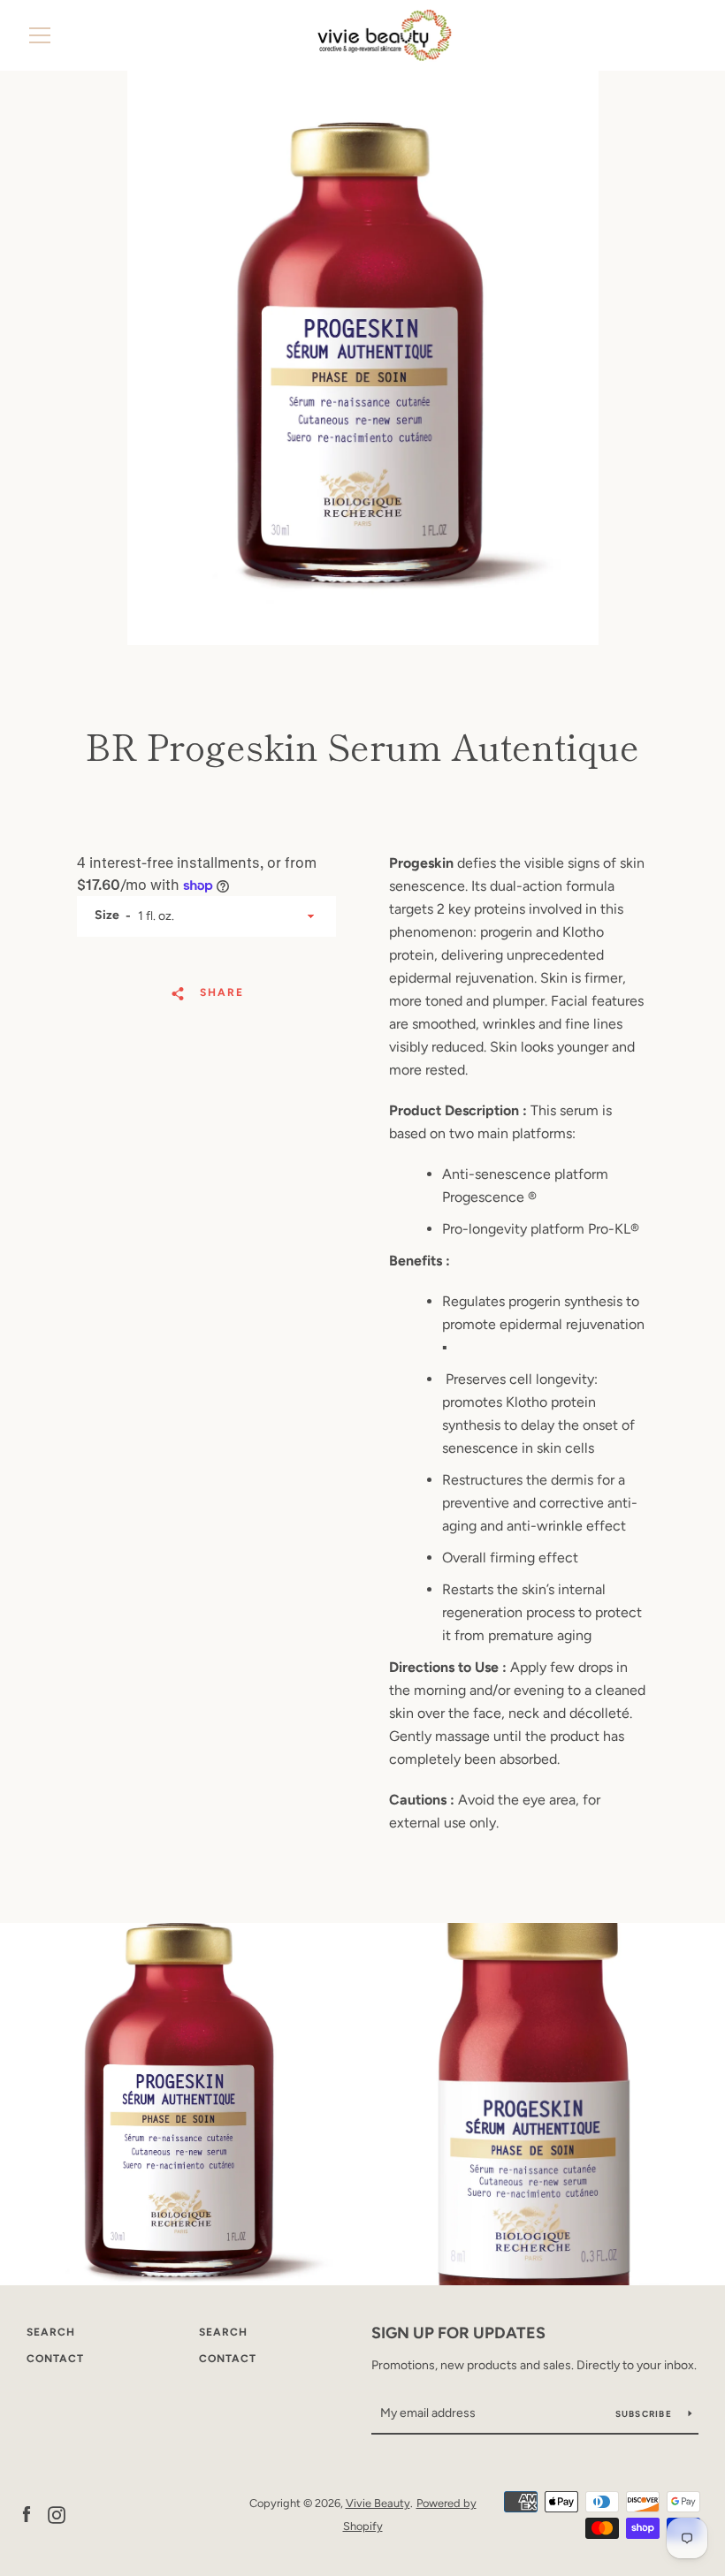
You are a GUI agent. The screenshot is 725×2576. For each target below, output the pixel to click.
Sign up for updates (458, 2333)
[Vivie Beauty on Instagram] (57, 2514)
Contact (55, 2359)
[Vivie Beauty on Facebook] (27, 2514)
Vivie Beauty (378, 2503)
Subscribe (645, 2414)
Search (51, 2332)
